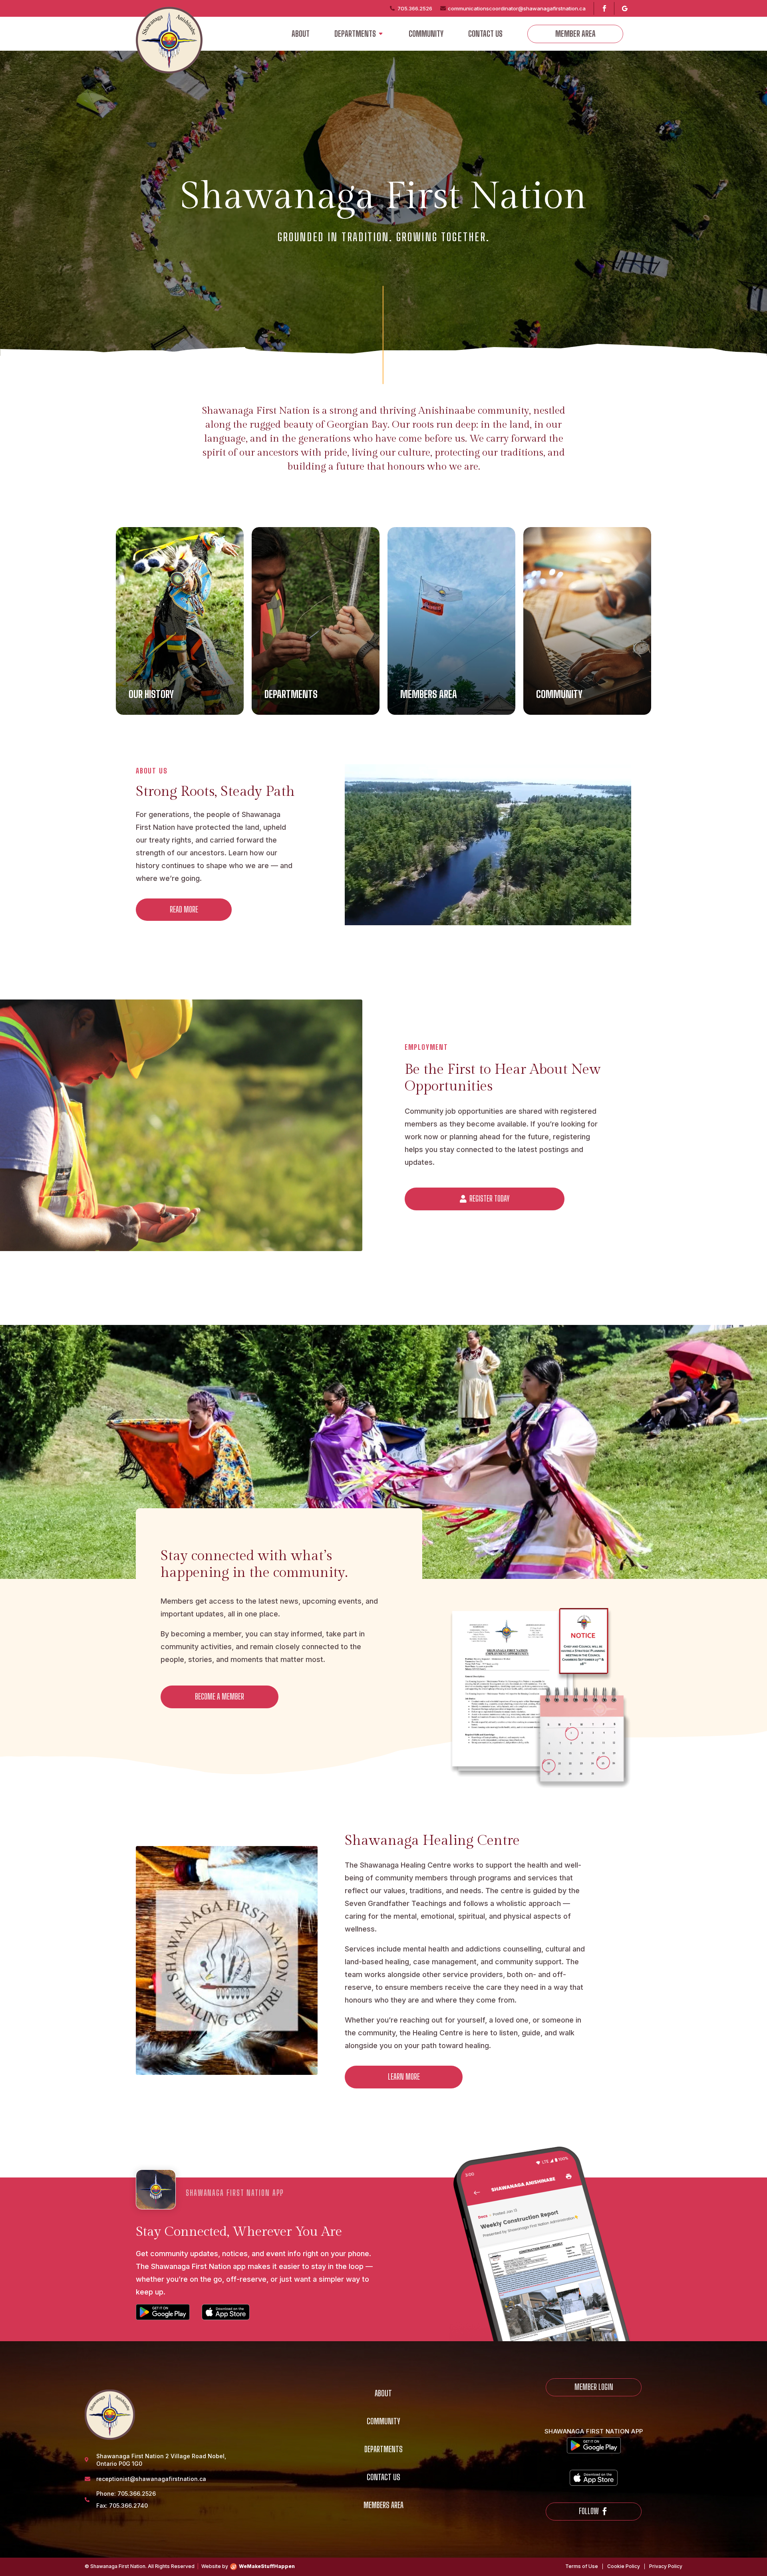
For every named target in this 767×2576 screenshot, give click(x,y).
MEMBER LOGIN (594, 2387)
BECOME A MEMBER (220, 1697)
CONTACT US (485, 34)
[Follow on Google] (623, 8)
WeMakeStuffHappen (267, 2566)
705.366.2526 (137, 2494)
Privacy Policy (666, 2566)
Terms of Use (582, 2566)
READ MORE (184, 909)
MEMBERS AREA (383, 2506)
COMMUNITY (426, 34)
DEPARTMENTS (355, 34)
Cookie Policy (624, 2566)
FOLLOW (589, 2511)
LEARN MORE (404, 2077)
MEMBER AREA (575, 34)
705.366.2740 (128, 2506)
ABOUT (301, 34)
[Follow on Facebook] (602, 8)
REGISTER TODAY (489, 1199)
